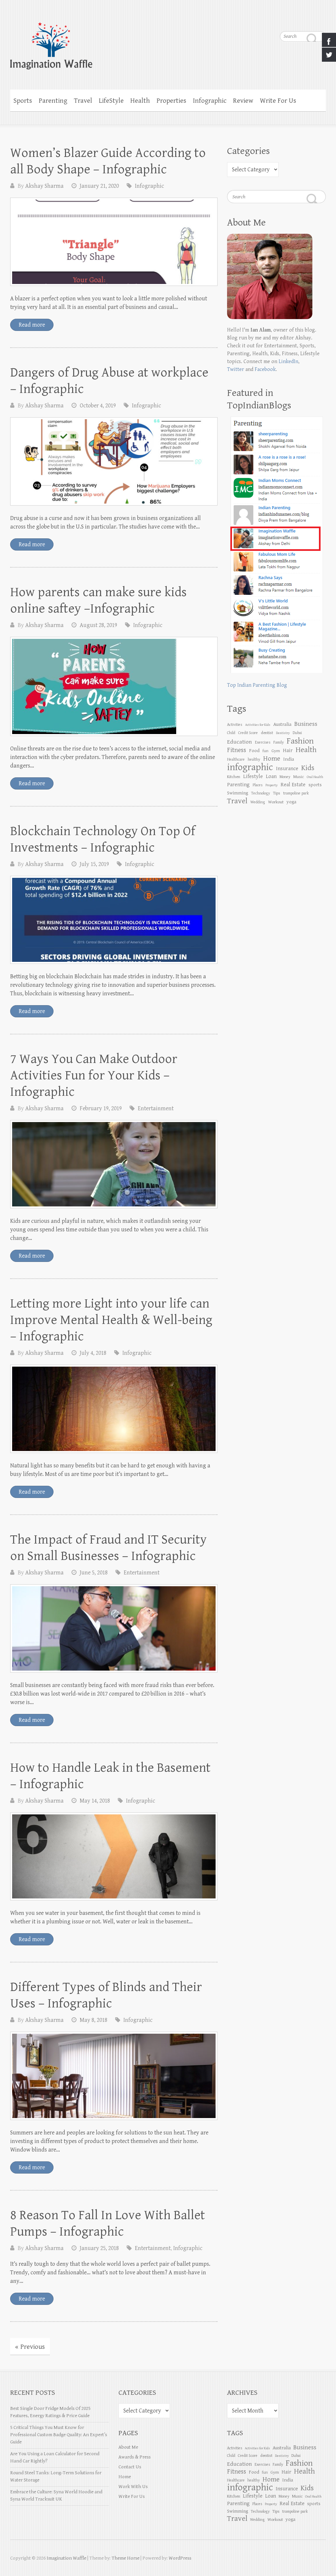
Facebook (265, 369)
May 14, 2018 (95, 1801)
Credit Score (248, 733)
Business (306, 724)
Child (231, 733)
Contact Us (130, 2467)
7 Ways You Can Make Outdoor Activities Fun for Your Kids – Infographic (94, 1075)
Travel (83, 101)
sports (315, 785)
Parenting (53, 101)
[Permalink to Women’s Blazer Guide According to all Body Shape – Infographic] (114, 242)
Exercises (263, 742)
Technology (261, 793)
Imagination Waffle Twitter (321, 20)
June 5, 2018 (94, 1573)
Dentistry (283, 733)
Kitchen (234, 777)
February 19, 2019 (101, 1108)
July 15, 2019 (94, 864)
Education (240, 742)
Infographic (210, 101)
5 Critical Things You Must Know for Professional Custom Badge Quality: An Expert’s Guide (59, 2435)
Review (243, 101)
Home (125, 2477)
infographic (250, 767)
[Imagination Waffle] (168, 42)
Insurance (287, 769)
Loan (271, 777)
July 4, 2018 (93, 1353)
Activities (235, 725)
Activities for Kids (258, 725)
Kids (308, 768)
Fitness (237, 750)
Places (258, 785)
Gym (276, 751)
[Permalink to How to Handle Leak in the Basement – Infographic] (114, 1857)
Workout (276, 802)
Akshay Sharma (44, 186)
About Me (128, 2447)
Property (272, 785)
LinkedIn (288, 362)
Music (299, 777)
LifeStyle (111, 101)
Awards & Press (135, 2457)
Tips (277, 793)
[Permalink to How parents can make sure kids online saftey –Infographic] (114, 686)
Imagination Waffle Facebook (308, 20)
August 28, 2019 (98, 625)
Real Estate (293, 785)
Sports (23, 101)
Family (279, 742)
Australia (282, 724)
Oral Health (315, 777)
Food (254, 751)
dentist (267, 733)
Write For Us (278, 101)
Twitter (236, 369)
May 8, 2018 (94, 2020)
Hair (288, 751)
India (289, 759)
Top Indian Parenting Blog (257, 685)
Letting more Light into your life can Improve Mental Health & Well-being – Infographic (111, 1320)
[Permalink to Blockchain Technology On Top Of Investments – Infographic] (114, 920)
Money (285, 777)
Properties (171, 101)
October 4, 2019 (98, 406)
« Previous (30, 2347)
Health (140, 101)
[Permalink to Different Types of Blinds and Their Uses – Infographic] (114, 2076)
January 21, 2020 (99, 186)
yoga (291, 802)
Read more (32, 325)
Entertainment (156, 1108)
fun (265, 751)
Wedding (258, 802)
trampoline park (296, 793)
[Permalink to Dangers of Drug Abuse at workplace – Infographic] (114, 461)
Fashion (300, 741)
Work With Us (133, 2487)
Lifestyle (253, 777)
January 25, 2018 (99, 2248)
